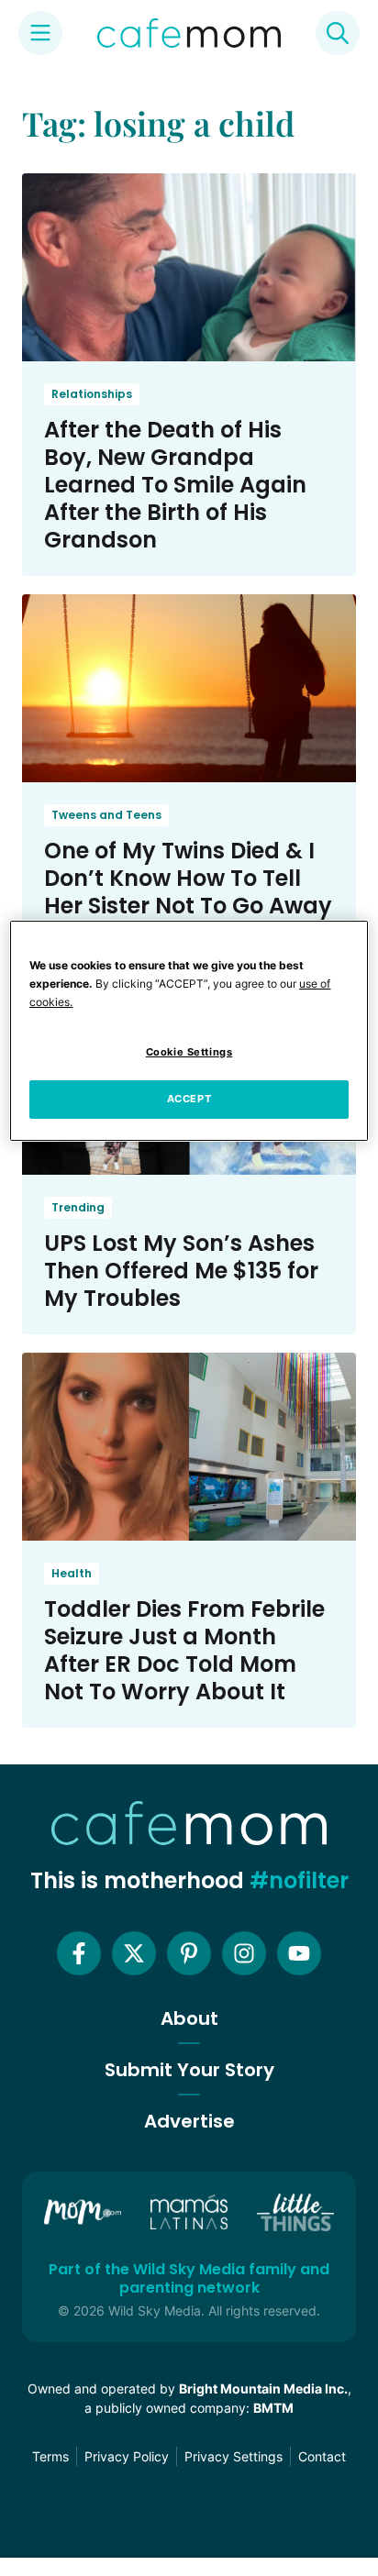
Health (72, 1573)
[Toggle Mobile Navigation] (40, 33)
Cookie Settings (189, 1052)
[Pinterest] (189, 1953)
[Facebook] (79, 1953)
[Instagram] (244, 1953)
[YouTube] (299, 1953)
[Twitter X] (134, 1953)
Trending (78, 1207)
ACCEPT (189, 1099)
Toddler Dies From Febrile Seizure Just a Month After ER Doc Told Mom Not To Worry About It (184, 1650)
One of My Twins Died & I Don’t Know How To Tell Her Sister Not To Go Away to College (188, 892)
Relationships (92, 394)
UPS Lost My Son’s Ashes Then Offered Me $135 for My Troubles (181, 1271)
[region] (189, 1031)
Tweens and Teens (106, 815)
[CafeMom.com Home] (189, 33)
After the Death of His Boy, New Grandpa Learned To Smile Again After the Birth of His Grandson (175, 485)
